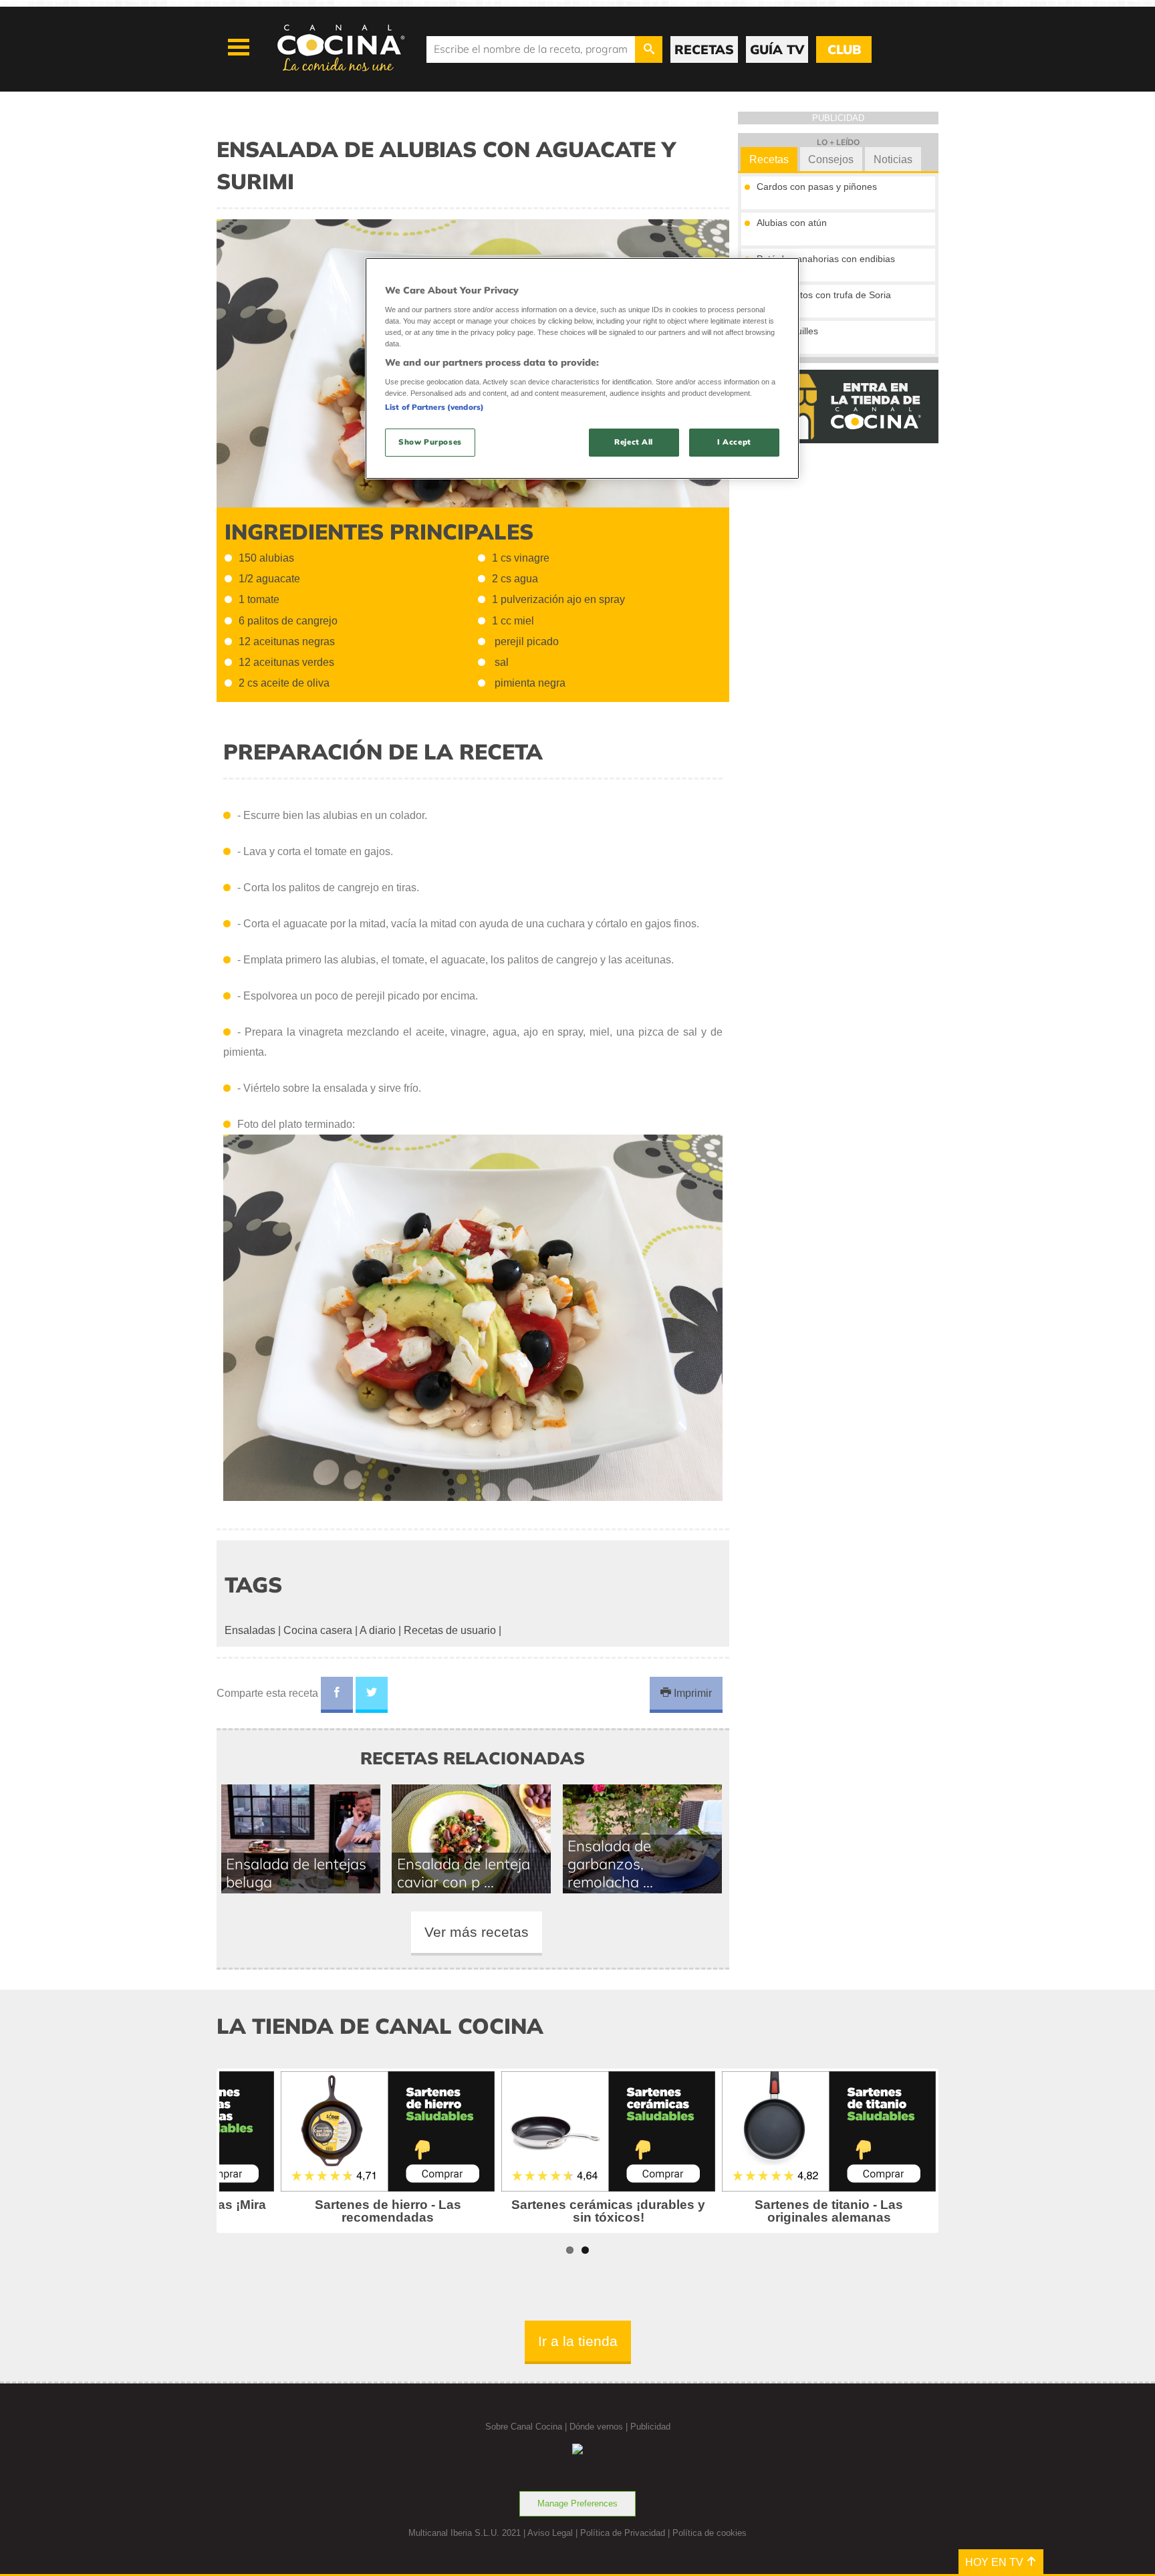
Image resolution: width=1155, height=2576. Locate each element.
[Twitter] (372, 1695)
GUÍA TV (777, 49)
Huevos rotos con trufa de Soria (824, 295)
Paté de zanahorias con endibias (826, 259)
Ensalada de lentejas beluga (296, 1873)
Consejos (831, 159)
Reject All (634, 442)
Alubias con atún (792, 223)
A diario (378, 1630)
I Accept (734, 442)
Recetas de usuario (450, 1630)
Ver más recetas (477, 1932)
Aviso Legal (550, 2533)
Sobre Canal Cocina (524, 2427)
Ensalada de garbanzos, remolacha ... (610, 1864)
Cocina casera (318, 1630)
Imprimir (691, 1693)
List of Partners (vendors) (434, 407)
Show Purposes (430, 442)
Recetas (769, 159)
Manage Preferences (577, 2503)
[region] (582, 368)
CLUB (844, 49)
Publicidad (650, 2427)
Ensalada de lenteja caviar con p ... (464, 1873)
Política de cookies (710, 2533)
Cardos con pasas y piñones (817, 187)
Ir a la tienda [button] (578, 2341)
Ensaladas (250, 1630)
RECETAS (704, 49)
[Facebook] (337, 1695)
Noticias (893, 159)
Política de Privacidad (623, 2533)
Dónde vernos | (600, 2427)
